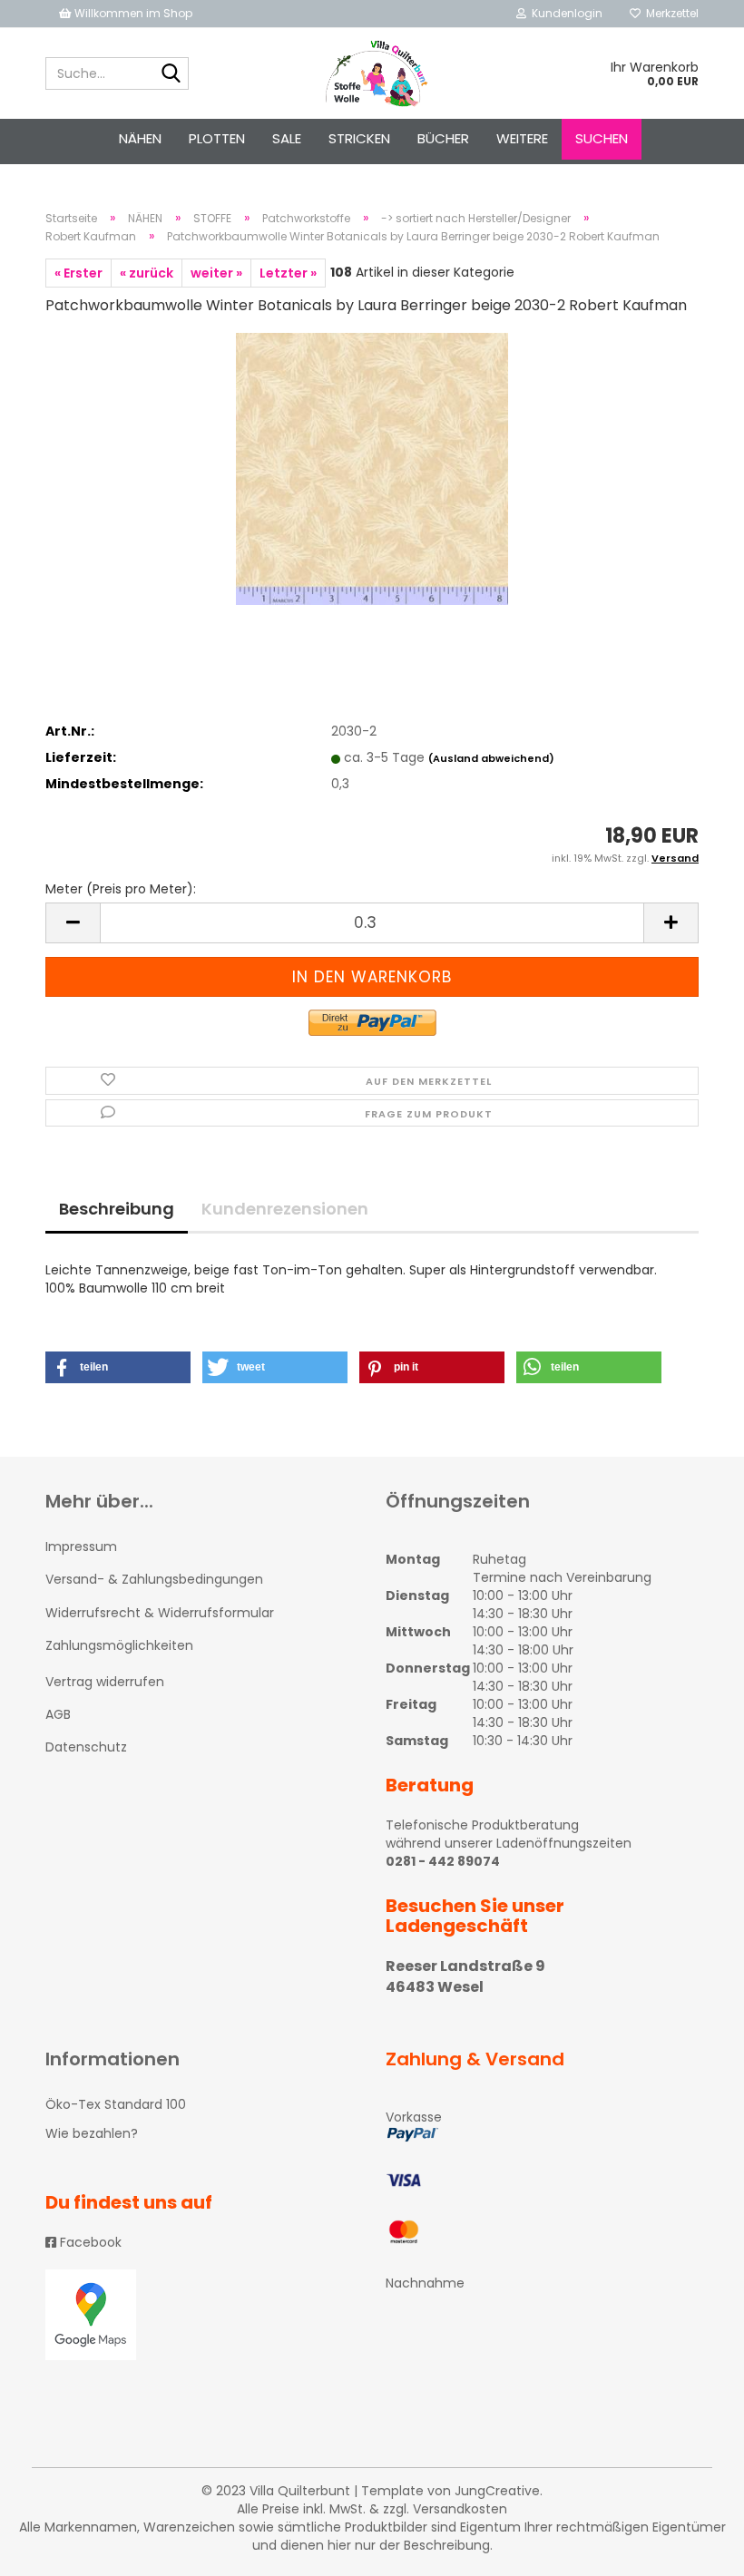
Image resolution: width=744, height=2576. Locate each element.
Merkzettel (670, 13)
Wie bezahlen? (92, 2133)
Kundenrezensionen (285, 1209)
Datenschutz (86, 1747)
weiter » (216, 273)
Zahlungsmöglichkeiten (119, 1645)
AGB (58, 1714)
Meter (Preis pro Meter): (121, 889)
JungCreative (497, 2491)
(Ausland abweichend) (491, 758)
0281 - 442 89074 (443, 1861)
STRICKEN (359, 138)
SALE (287, 138)
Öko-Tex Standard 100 (116, 2104)
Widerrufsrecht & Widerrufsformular (160, 1613)
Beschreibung (117, 1209)
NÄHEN (140, 138)
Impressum (81, 1547)
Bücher (443, 138)
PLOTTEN (217, 138)
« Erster (78, 273)
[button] (118, 1367)
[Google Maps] (202, 2315)
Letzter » (288, 273)
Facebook (89, 2242)
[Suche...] (171, 74)
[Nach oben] (694, 2549)
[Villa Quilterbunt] (372, 73)
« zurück (147, 273)
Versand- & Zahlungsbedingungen (154, 1579)
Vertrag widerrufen (105, 1682)
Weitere (522, 138)
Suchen (602, 138)
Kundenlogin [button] (564, 13)
